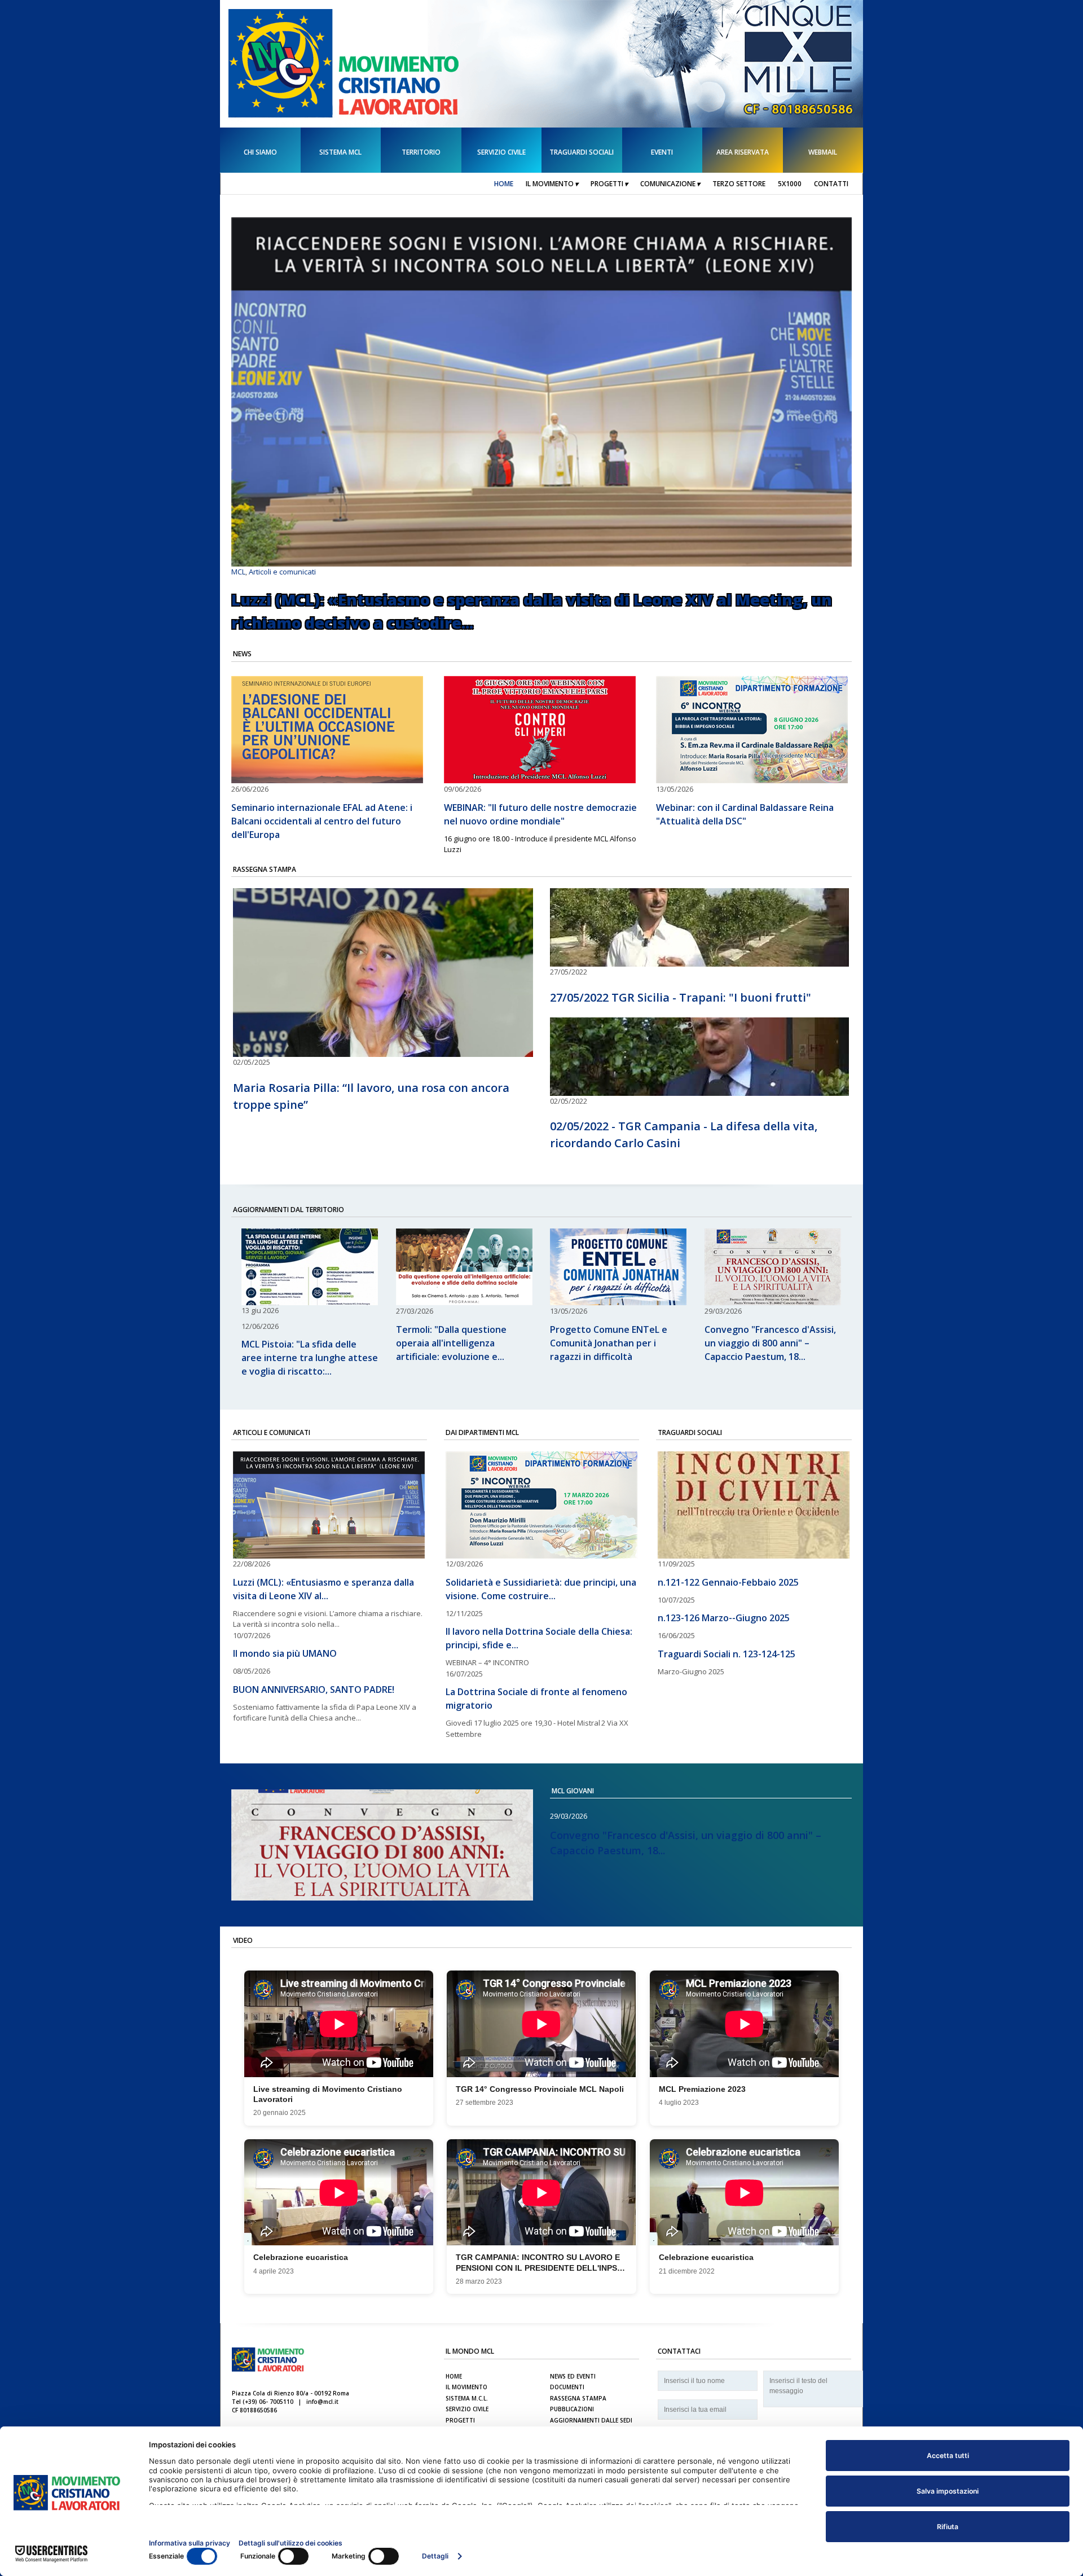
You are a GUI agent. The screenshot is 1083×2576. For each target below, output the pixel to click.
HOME (454, 2376)
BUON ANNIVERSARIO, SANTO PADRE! (314, 1689)
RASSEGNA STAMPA (578, 2398)
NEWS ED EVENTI (573, 2376)
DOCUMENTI (567, 2387)
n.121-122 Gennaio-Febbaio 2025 (728, 1582)
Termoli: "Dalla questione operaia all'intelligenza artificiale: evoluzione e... (451, 1343)
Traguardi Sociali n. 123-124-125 (727, 1654)
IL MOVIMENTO (466, 2387)
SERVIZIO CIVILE (467, 2409)
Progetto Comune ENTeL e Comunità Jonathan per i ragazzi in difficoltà (609, 1343)
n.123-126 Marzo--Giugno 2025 (724, 1618)
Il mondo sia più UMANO (285, 1653)
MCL (238, 572)
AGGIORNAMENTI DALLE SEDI (591, 2420)
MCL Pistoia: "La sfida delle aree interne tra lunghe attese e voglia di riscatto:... (310, 1358)
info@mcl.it (322, 2402)
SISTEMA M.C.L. (467, 2398)
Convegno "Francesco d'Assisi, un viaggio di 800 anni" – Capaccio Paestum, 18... (770, 1343)
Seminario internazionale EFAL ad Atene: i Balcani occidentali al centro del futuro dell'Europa (322, 821)
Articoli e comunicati (282, 572)
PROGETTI (460, 2420)
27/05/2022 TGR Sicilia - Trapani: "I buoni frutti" (681, 997)
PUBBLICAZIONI (572, 2409)
